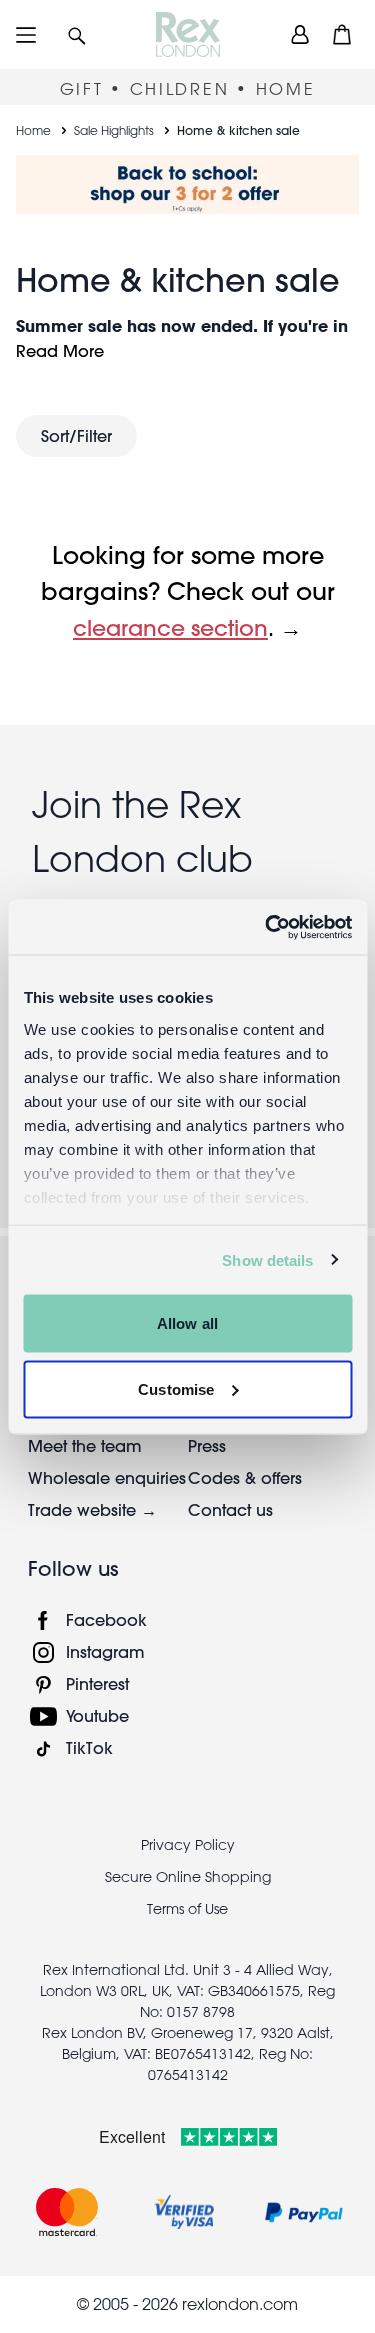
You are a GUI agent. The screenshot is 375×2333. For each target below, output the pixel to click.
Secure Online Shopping (188, 1877)
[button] (77, 34)
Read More (60, 350)
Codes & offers (245, 1477)
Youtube (97, 1715)
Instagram (105, 1651)
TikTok (89, 1747)
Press (207, 1445)
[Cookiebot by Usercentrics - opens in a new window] (267, 927)
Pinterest (97, 1683)
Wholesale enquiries (107, 1477)
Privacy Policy (188, 1845)
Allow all (187, 1323)
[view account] (300, 34)
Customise (176, 1388)
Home (33, 130)
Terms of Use (187, 1909)
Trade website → (92, 1509)
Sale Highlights (114, 130)
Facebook (106, 1619)
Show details (267, 1259)
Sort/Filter (76, 435)
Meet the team (85, 1445)
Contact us (230, 1509)
